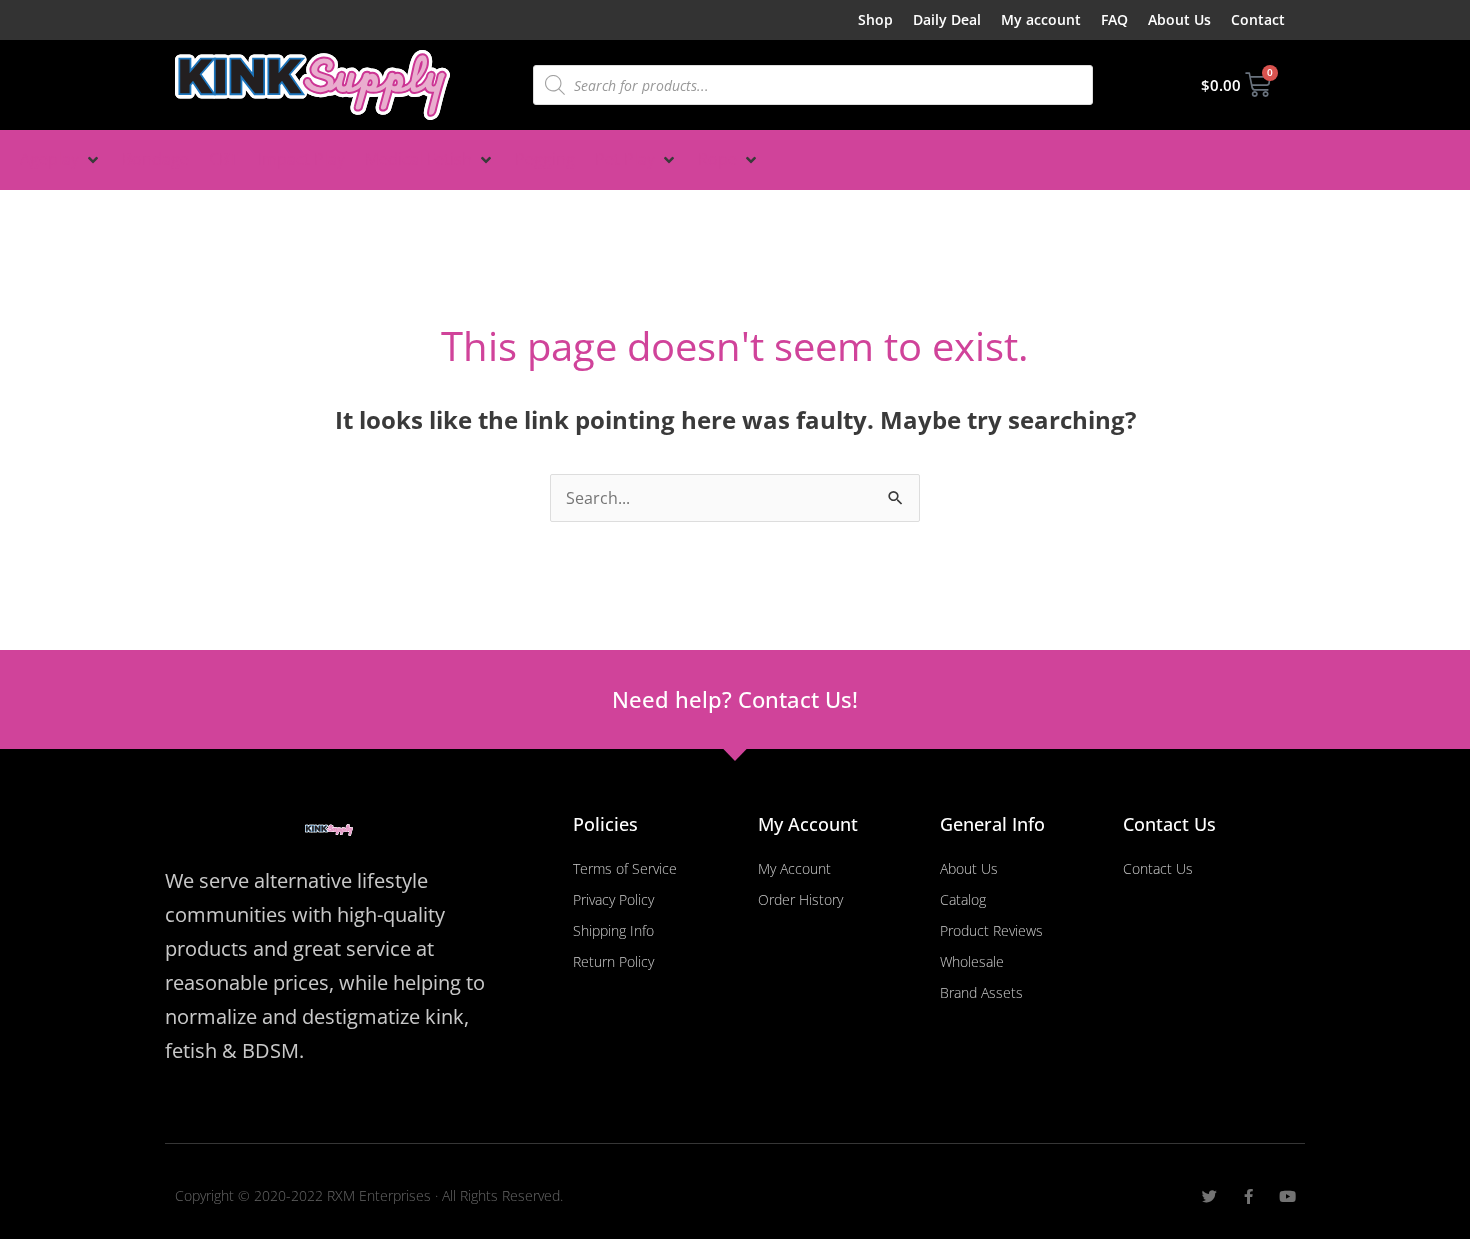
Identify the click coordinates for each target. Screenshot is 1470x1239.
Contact (1258, 19)
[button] (61, 160)
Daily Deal (947, 19)
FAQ (1114, 19)
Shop (875, 19)
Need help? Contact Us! (735, 699)
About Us (1179, 19)
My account (1041, 19)
